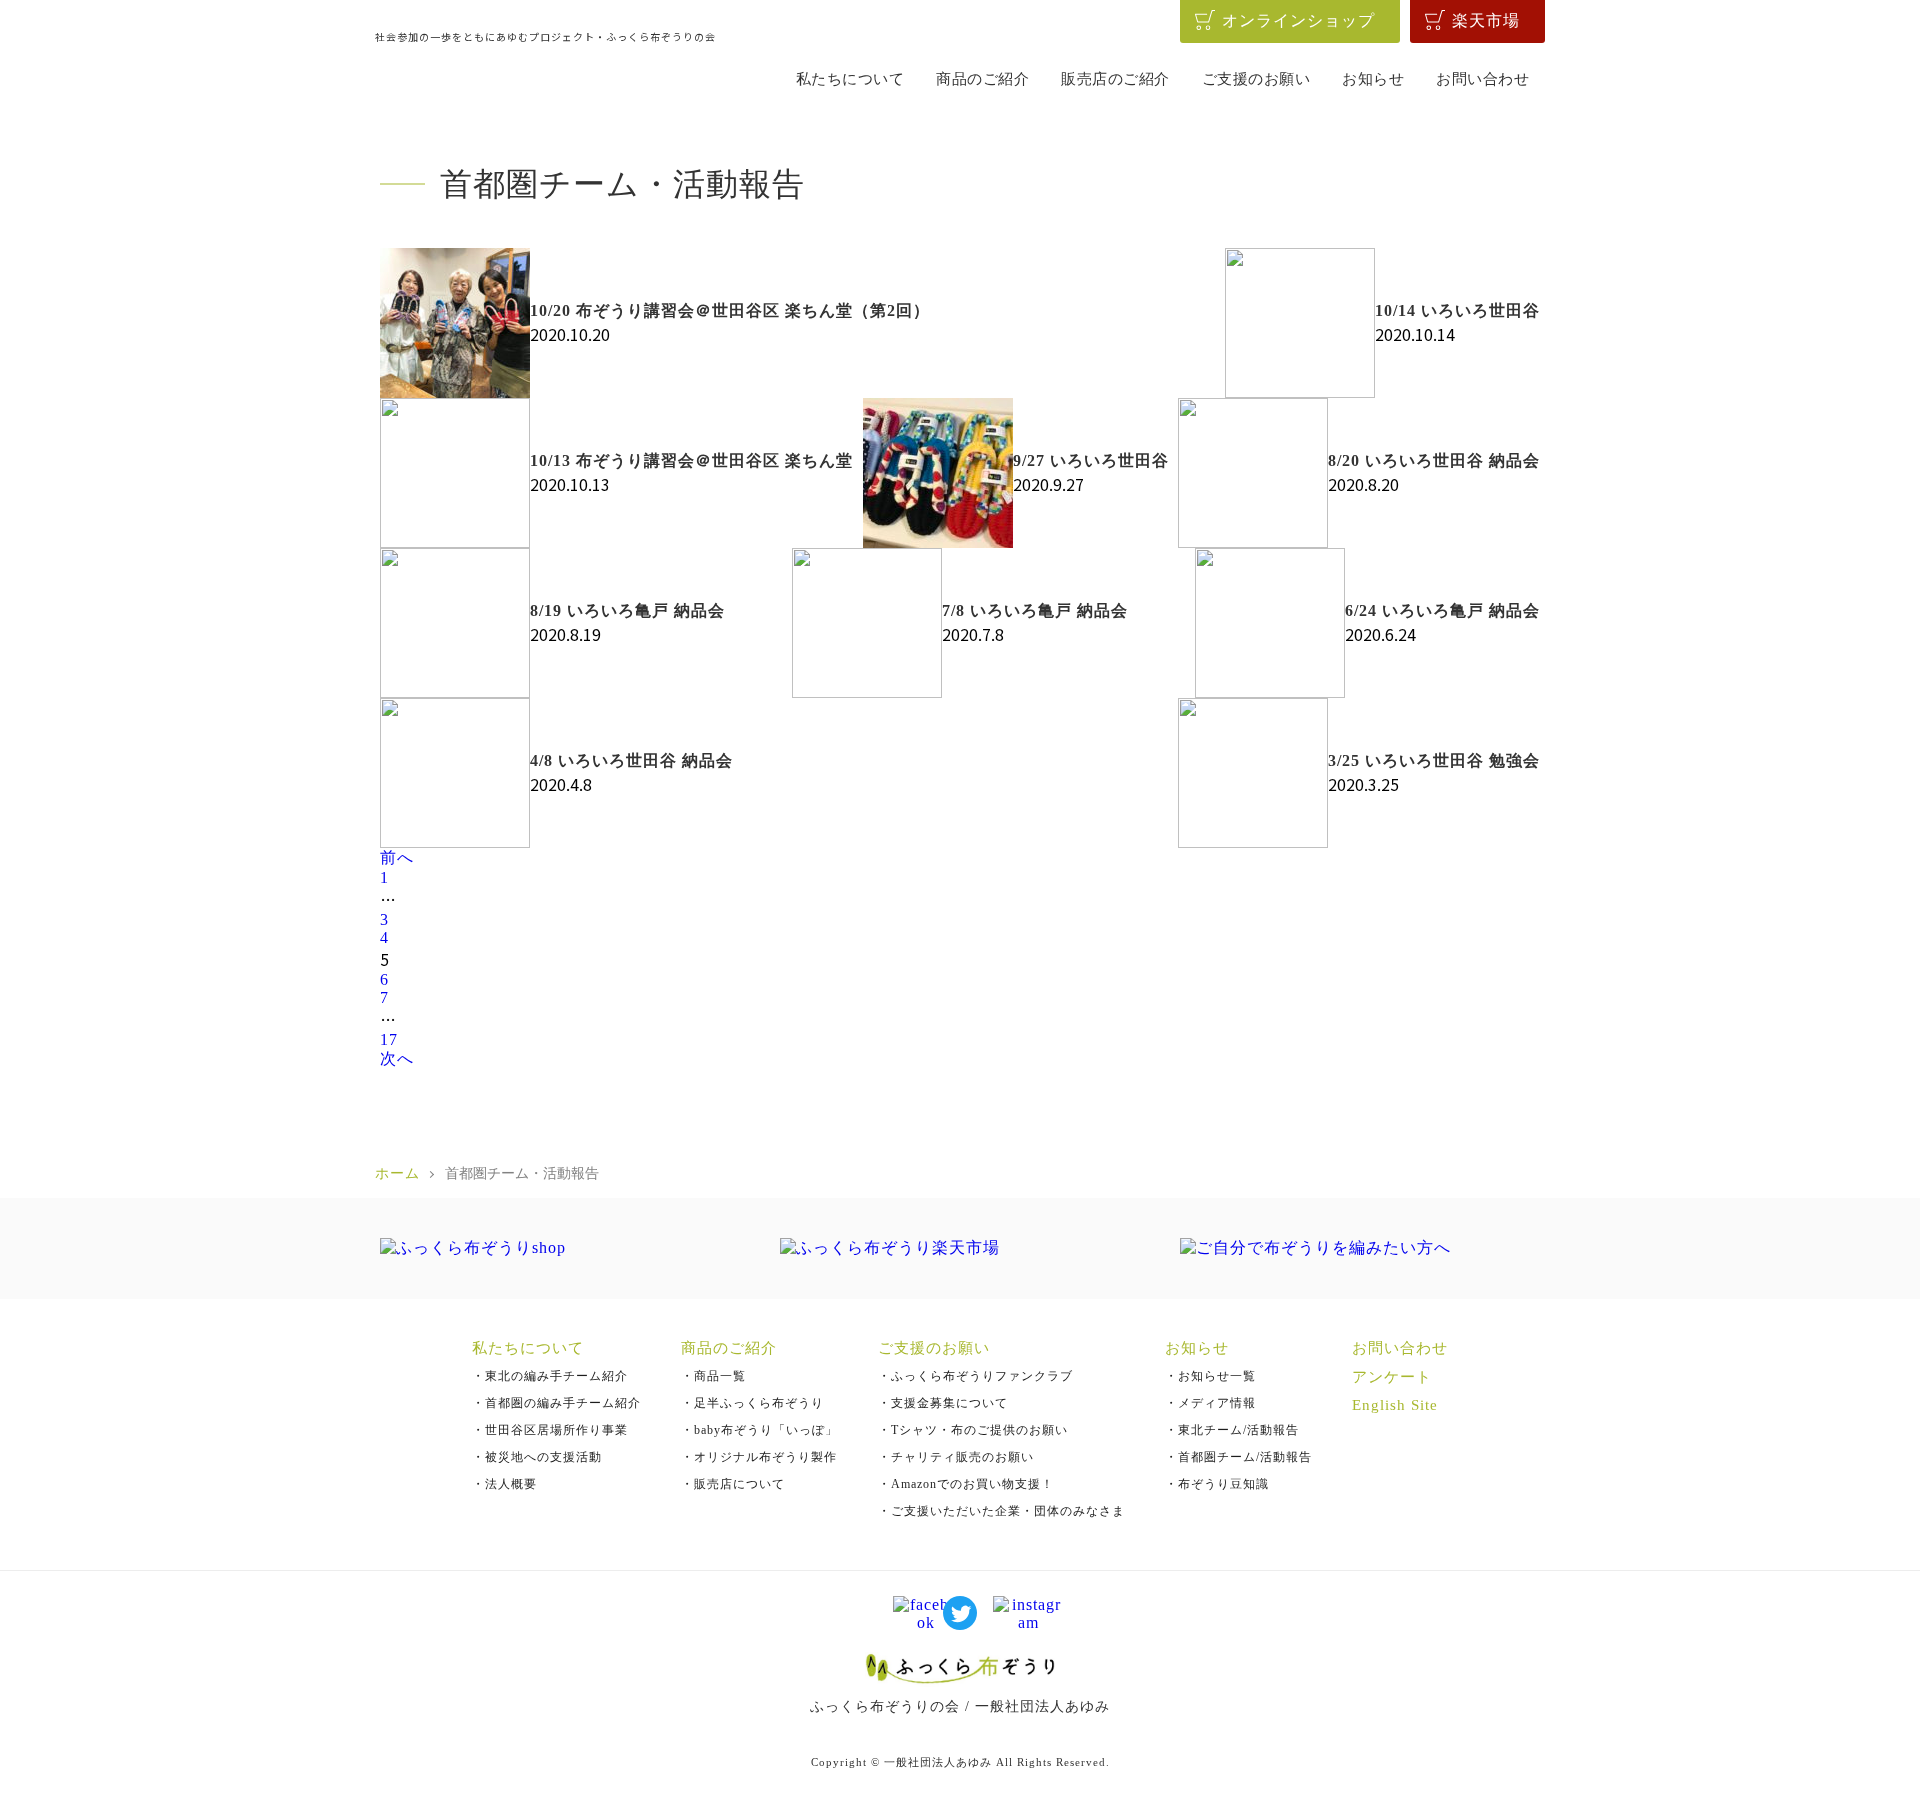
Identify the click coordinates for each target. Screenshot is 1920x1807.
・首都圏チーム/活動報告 (1238, 1457)
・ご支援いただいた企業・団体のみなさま (1001, 1511)
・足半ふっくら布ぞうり (752, 1403)
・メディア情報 (1210, 1403)
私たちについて (850, 79)
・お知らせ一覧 (1210, 1376)
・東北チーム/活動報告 (1232, 1430)
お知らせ (1373, 79)
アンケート (1392, 1377)
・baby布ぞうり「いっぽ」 (759, 1430)
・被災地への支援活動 (537, 1457)
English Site (1395, 1405)
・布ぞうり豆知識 (1217, 1484)
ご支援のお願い (1256, 79)
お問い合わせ (1482, 79)
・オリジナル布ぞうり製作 (759, 1457)
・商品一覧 (713, 1376)
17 (389, 1039)
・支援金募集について (943, 1403)
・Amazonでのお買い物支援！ (966, 1484)
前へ (397, 857)
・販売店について (733, 1484)
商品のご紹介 (982, 79)
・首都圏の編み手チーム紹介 (556, 1403)
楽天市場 (1486, 20)
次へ (397, 1058)
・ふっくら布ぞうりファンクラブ (975, 1376)
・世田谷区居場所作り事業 (550, 1430)
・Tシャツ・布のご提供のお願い (973, 1430)
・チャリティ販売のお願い (956, 1457)
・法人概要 (504, 1484)
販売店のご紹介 (1115, 79)
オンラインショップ (1298, 20)
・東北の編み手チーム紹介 (550, 1376)
